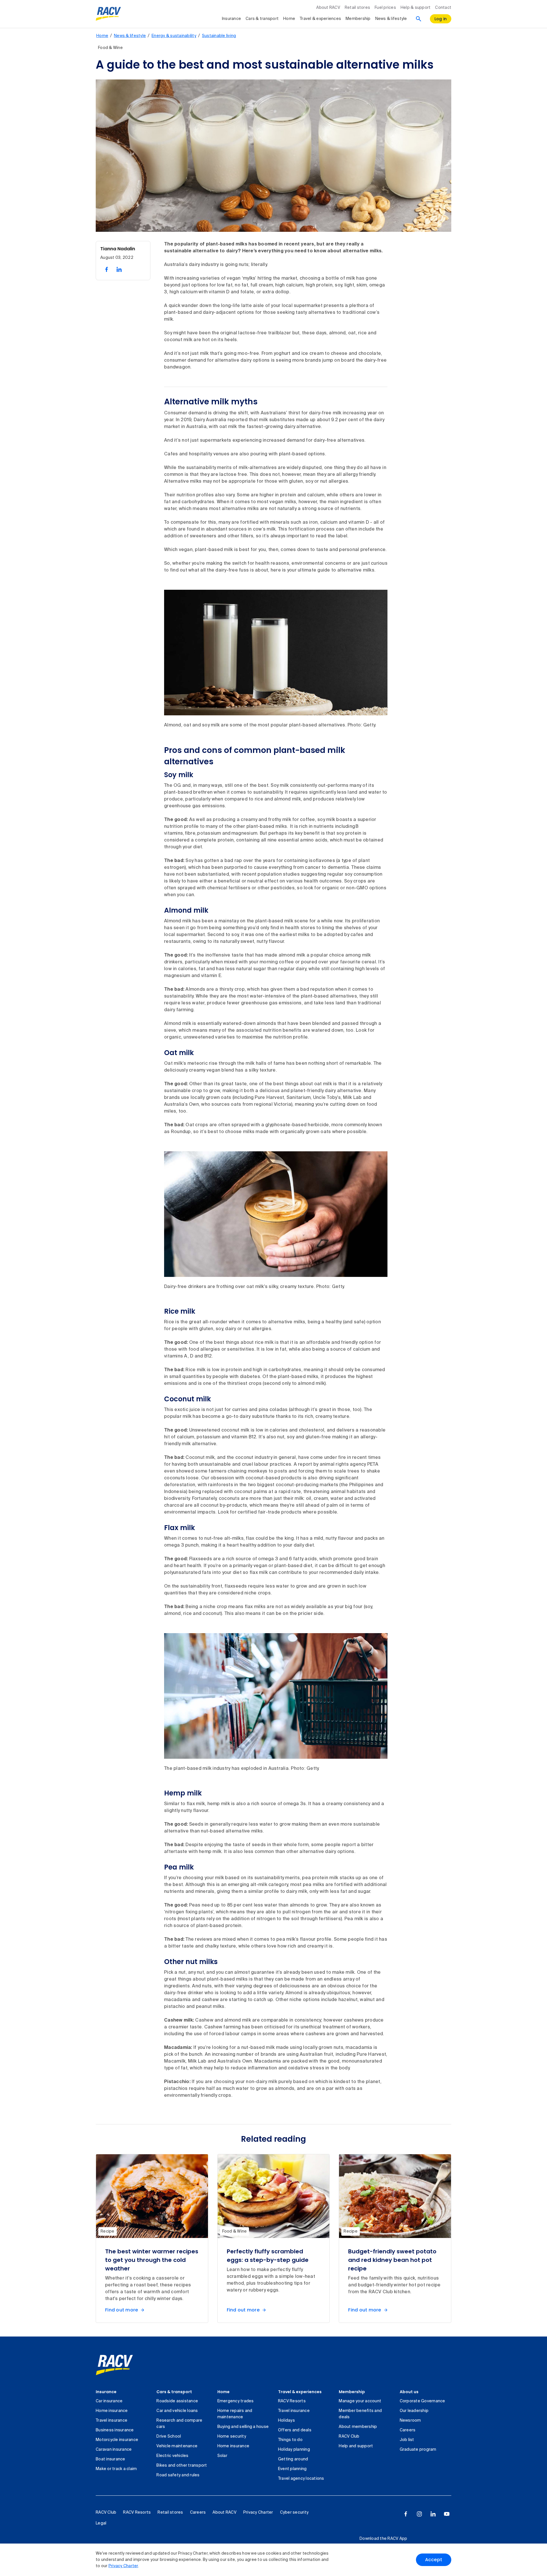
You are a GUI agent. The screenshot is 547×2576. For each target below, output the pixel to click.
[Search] (419, 19)
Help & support (416, 8)
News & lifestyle (391, 19)
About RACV (328, 8)
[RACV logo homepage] (108, 14)
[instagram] (419, 2514)
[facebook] (406, 2514)
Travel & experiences (320, 19)
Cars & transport (262, 19)
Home (289, 19)
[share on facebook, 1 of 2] (107, 269)
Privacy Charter (123, 2566)
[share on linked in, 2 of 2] (119, 269)
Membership (358, 19)
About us (409, 2392)
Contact (443, 8)
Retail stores (357, 8)
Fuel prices (385, 8)
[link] (114, 2365)
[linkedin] (433, 2514)
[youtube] (447, 2514)
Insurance (231, 19)
